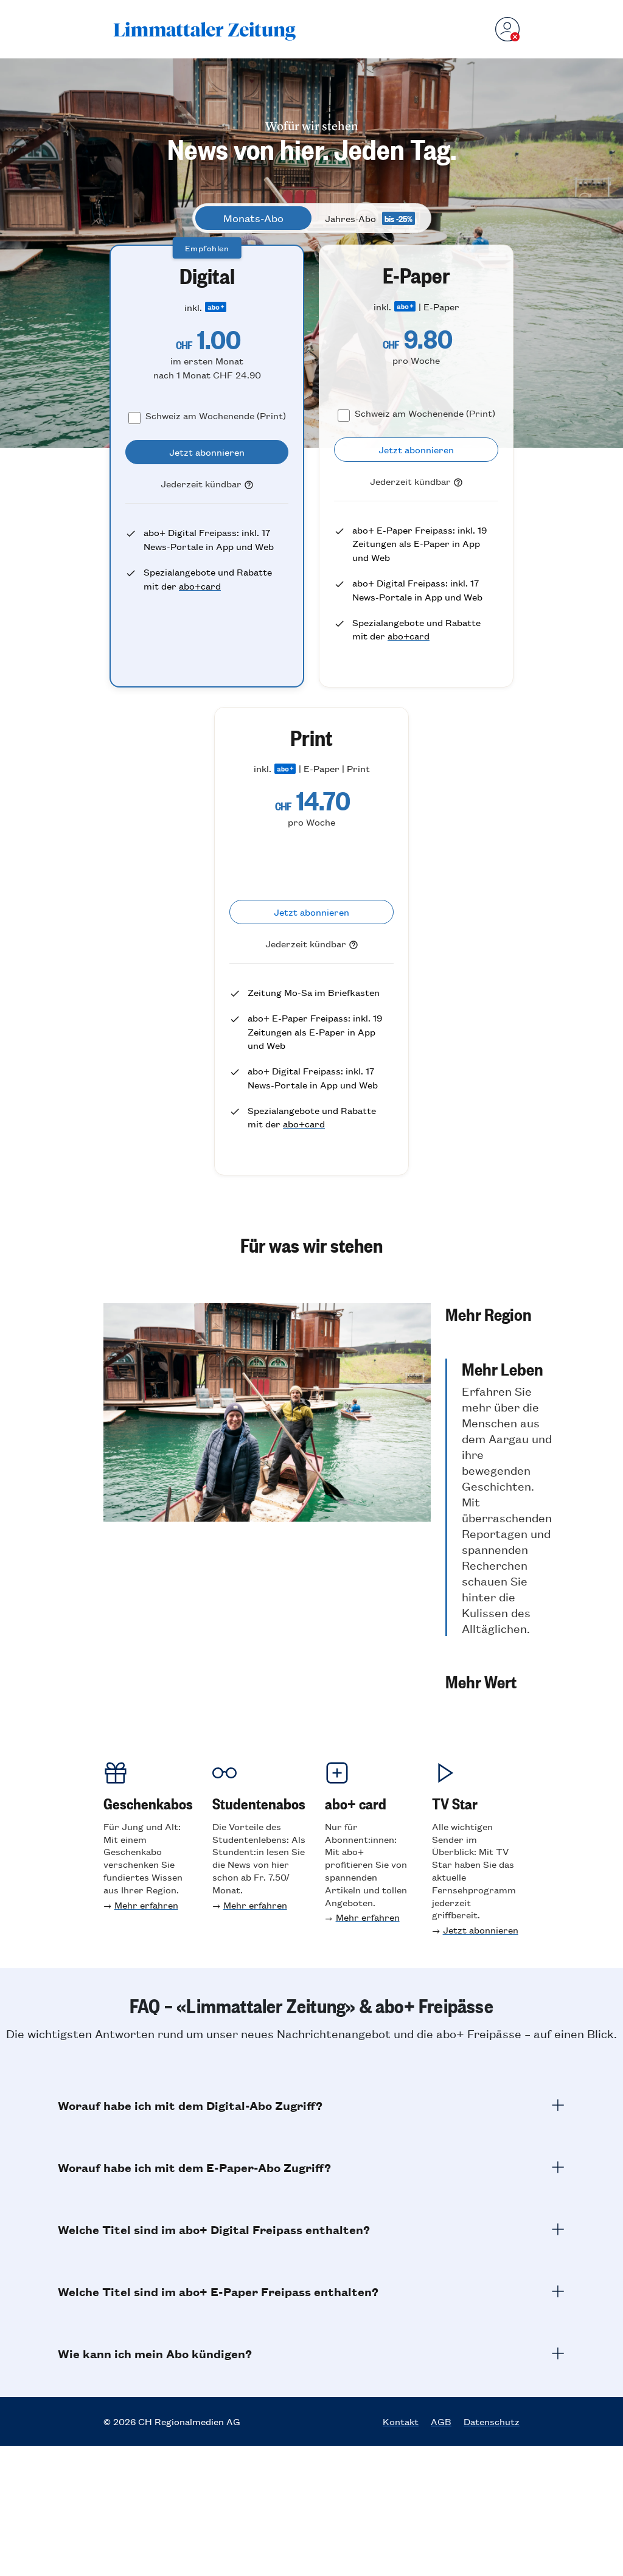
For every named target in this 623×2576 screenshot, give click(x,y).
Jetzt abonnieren (481, 1930)
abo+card (200, 586)
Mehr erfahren (146, 1905)
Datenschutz (492, 2421)
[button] (499, 1314)
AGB (441, 2421)
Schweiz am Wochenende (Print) (216, 415)
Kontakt (401, 2421)
